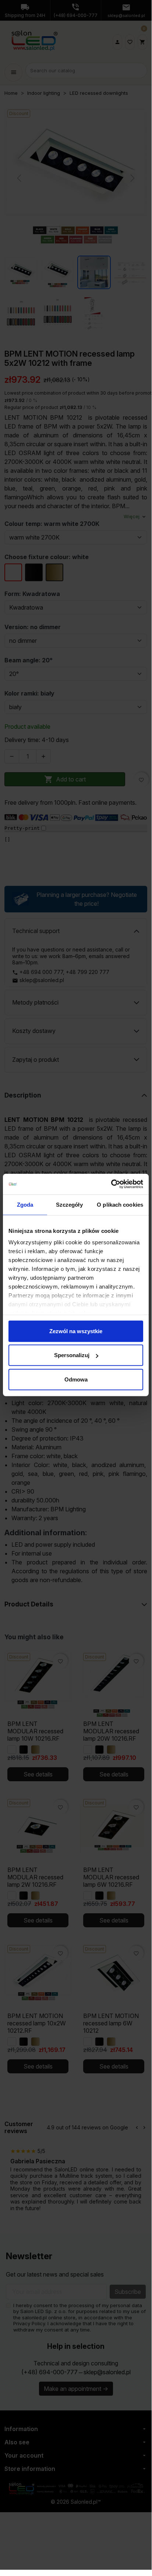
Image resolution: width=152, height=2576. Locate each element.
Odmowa (76, 1379)
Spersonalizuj (72, 1355)
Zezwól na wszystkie (76, 1331)
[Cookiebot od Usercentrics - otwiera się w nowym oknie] (111, 1184)
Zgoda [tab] (25, 1204)
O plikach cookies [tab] (120, 1204)
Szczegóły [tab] (69, 1204)
